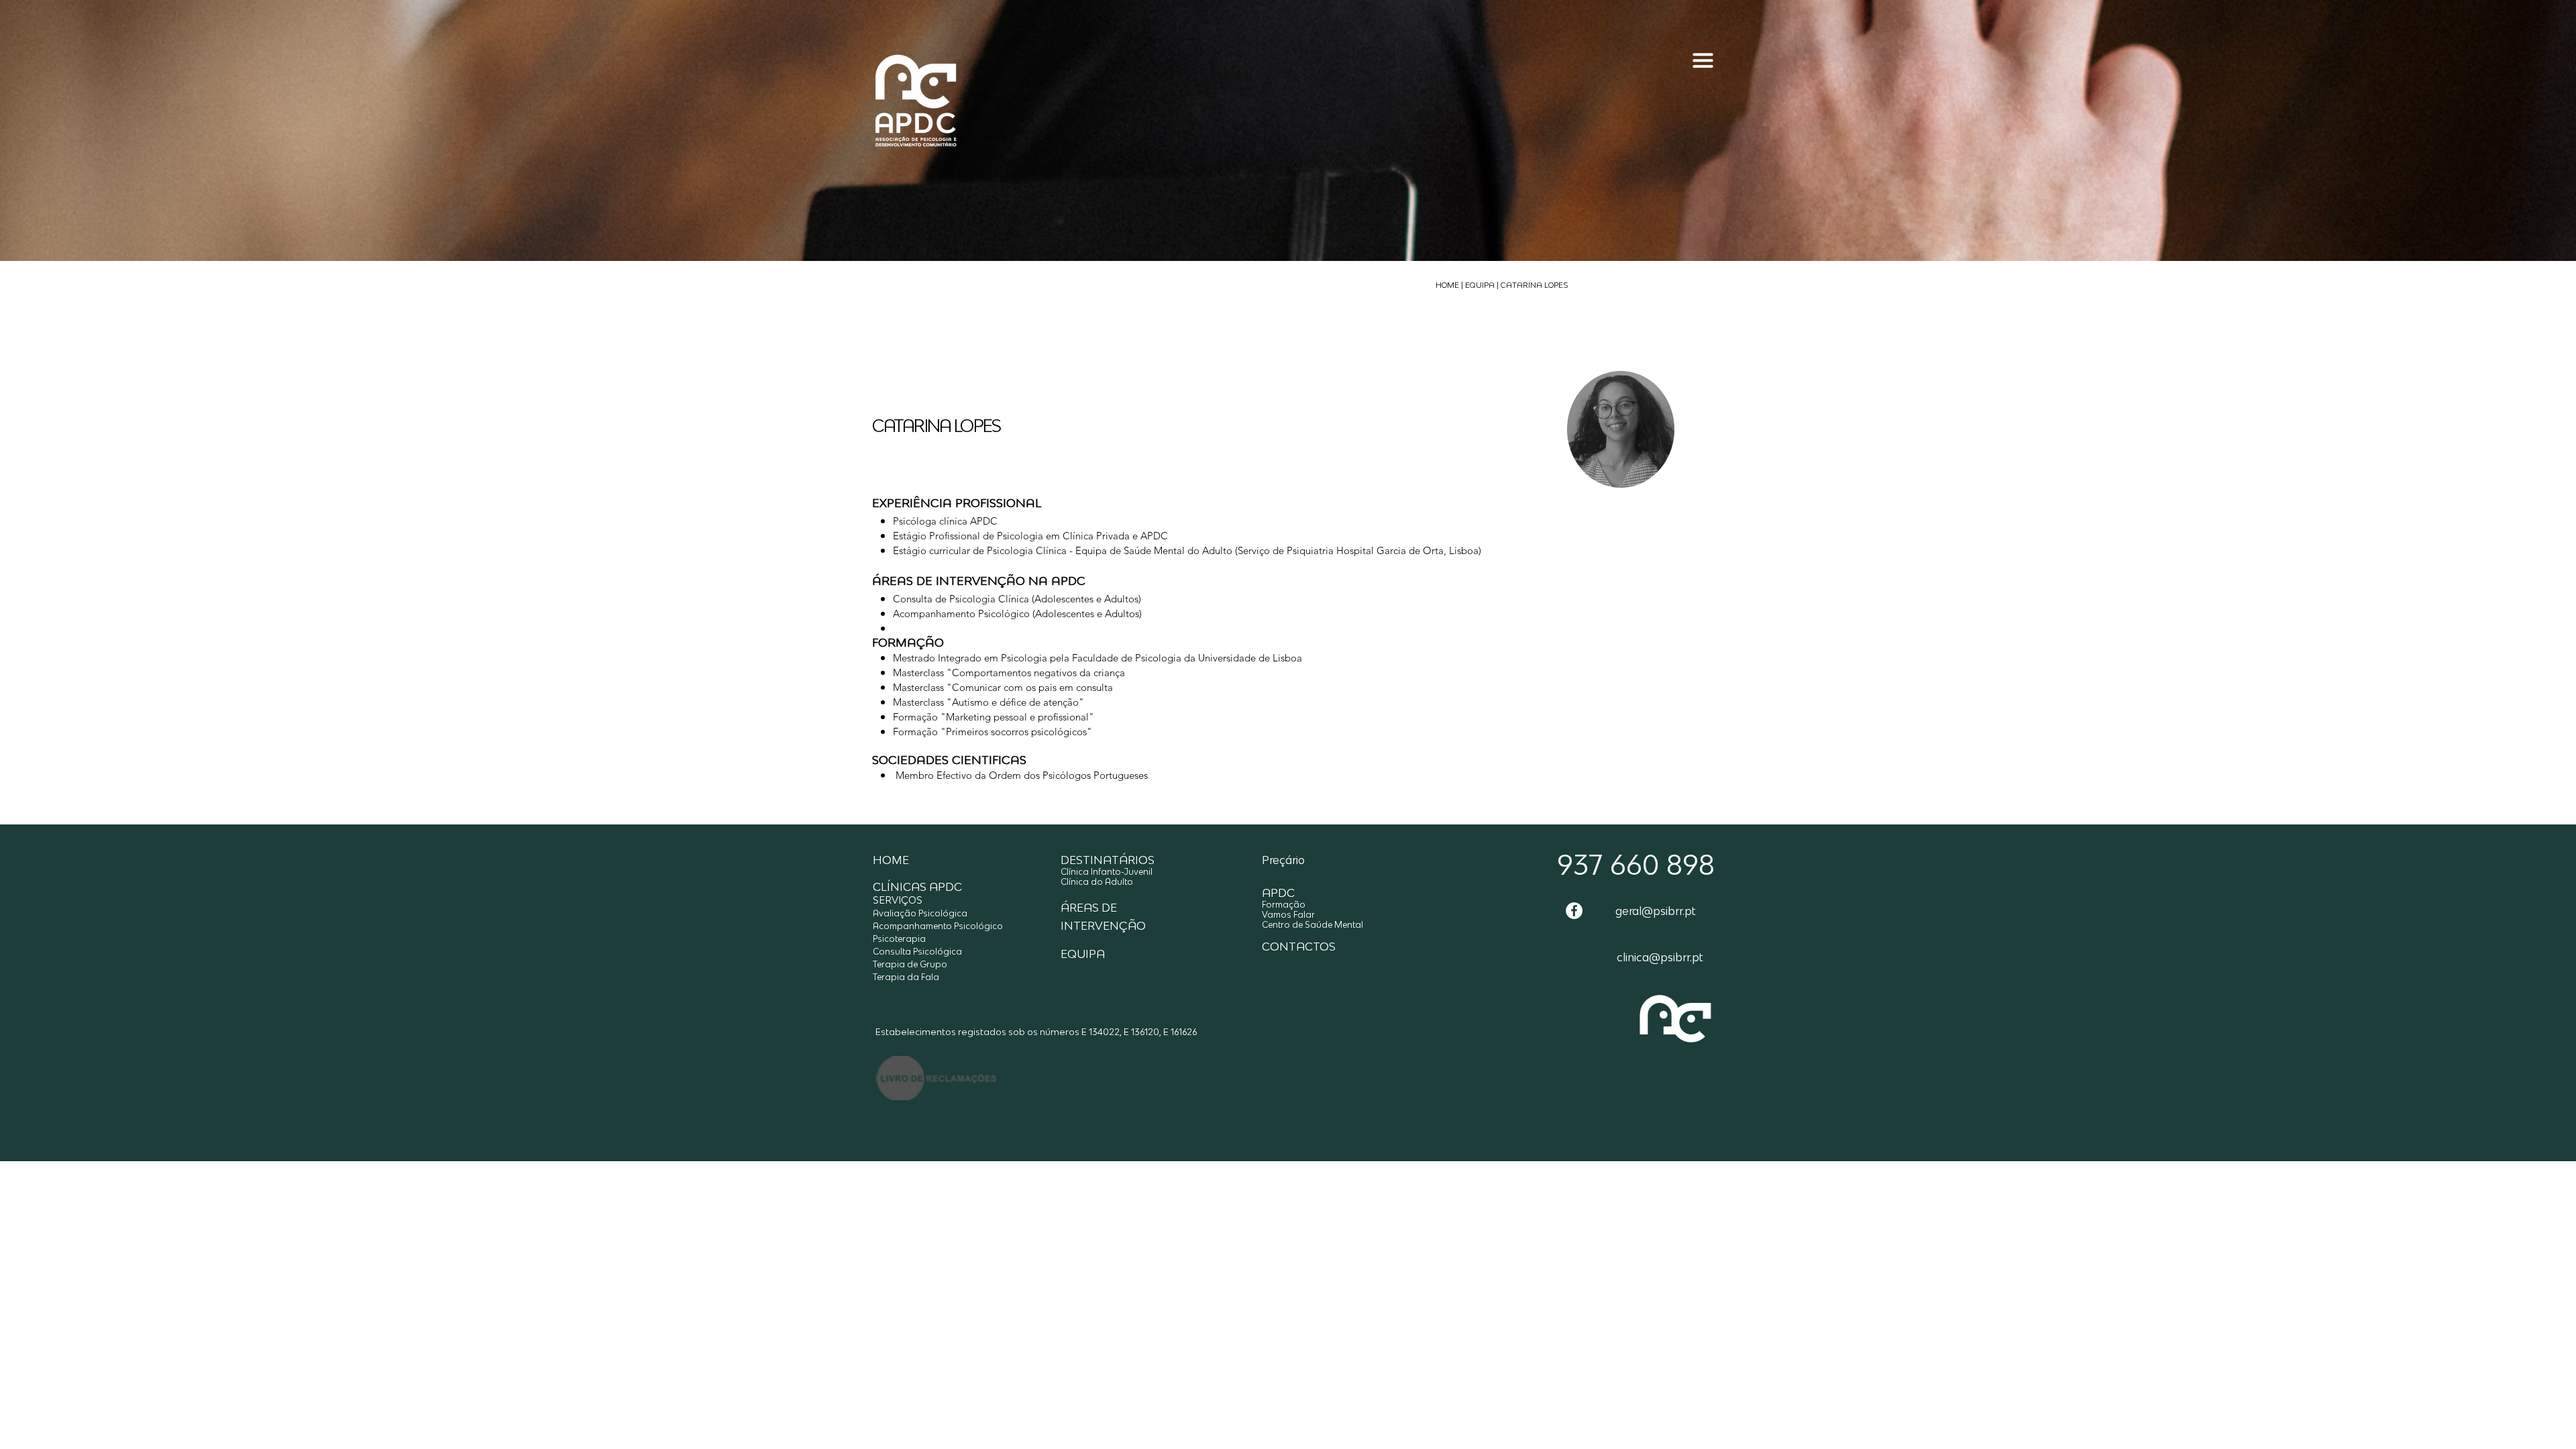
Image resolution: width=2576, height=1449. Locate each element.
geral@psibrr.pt (1656, 911)
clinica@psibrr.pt (1660, 957)
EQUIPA (1480, 285)
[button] (1703, 78)
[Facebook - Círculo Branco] (1574, 911)
